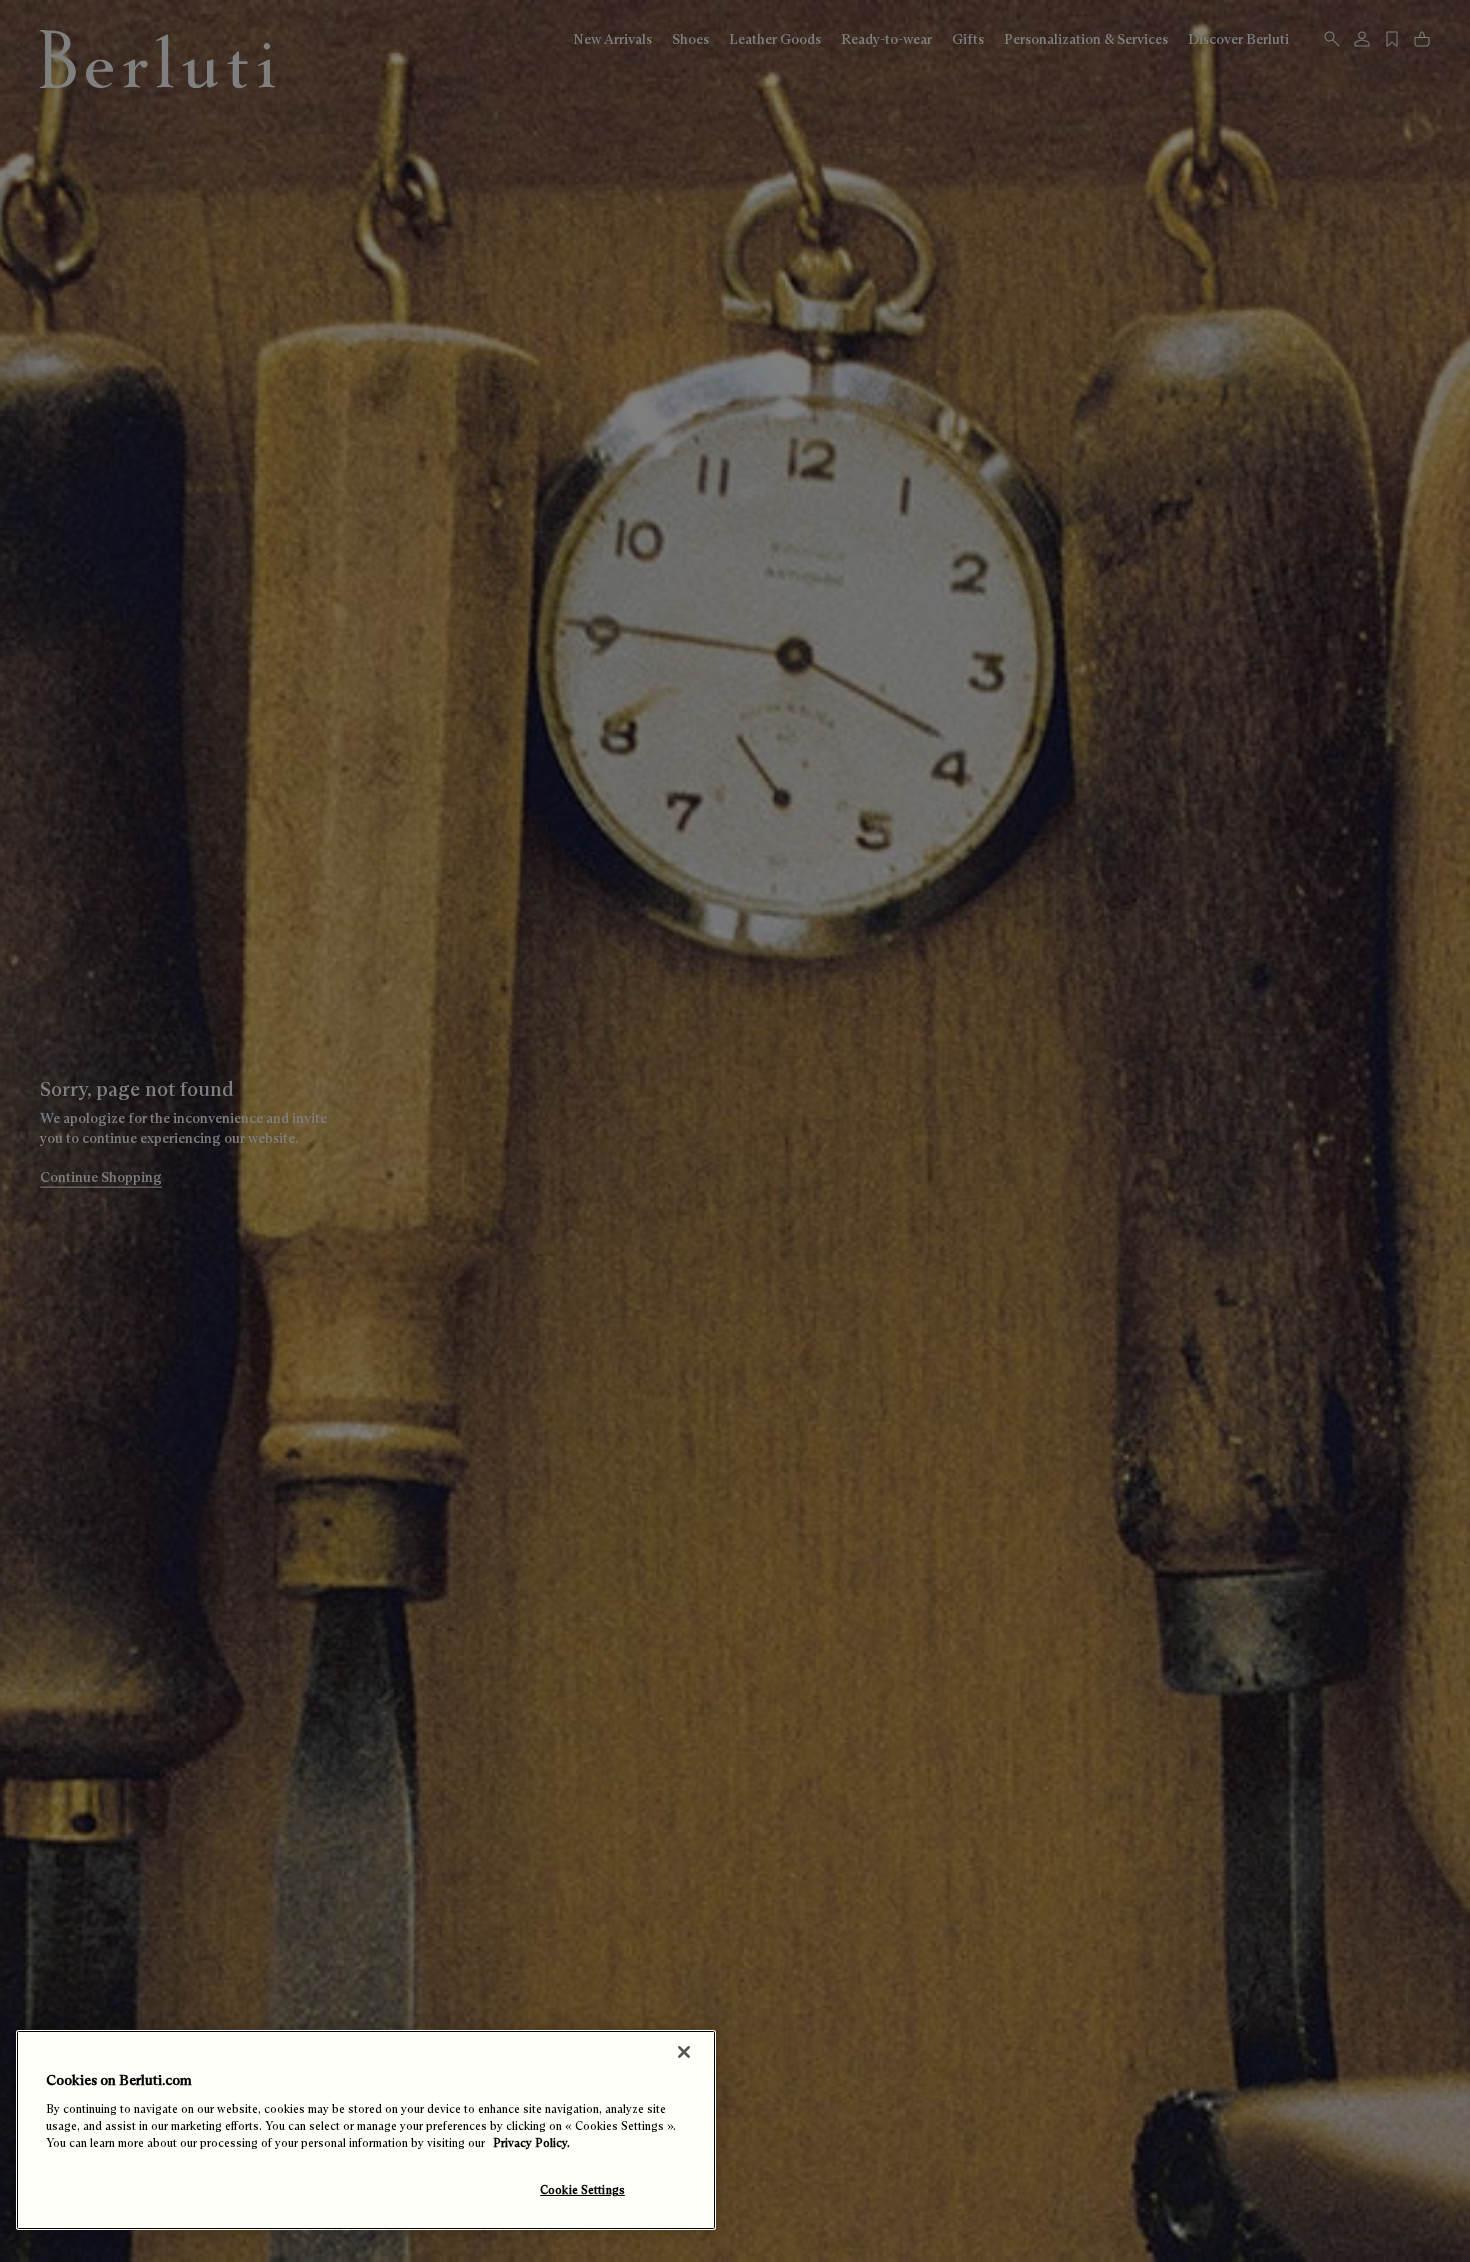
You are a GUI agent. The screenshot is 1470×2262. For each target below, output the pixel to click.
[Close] (684, 2052)
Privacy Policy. (531, 2143)
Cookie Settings (582, 2190)
